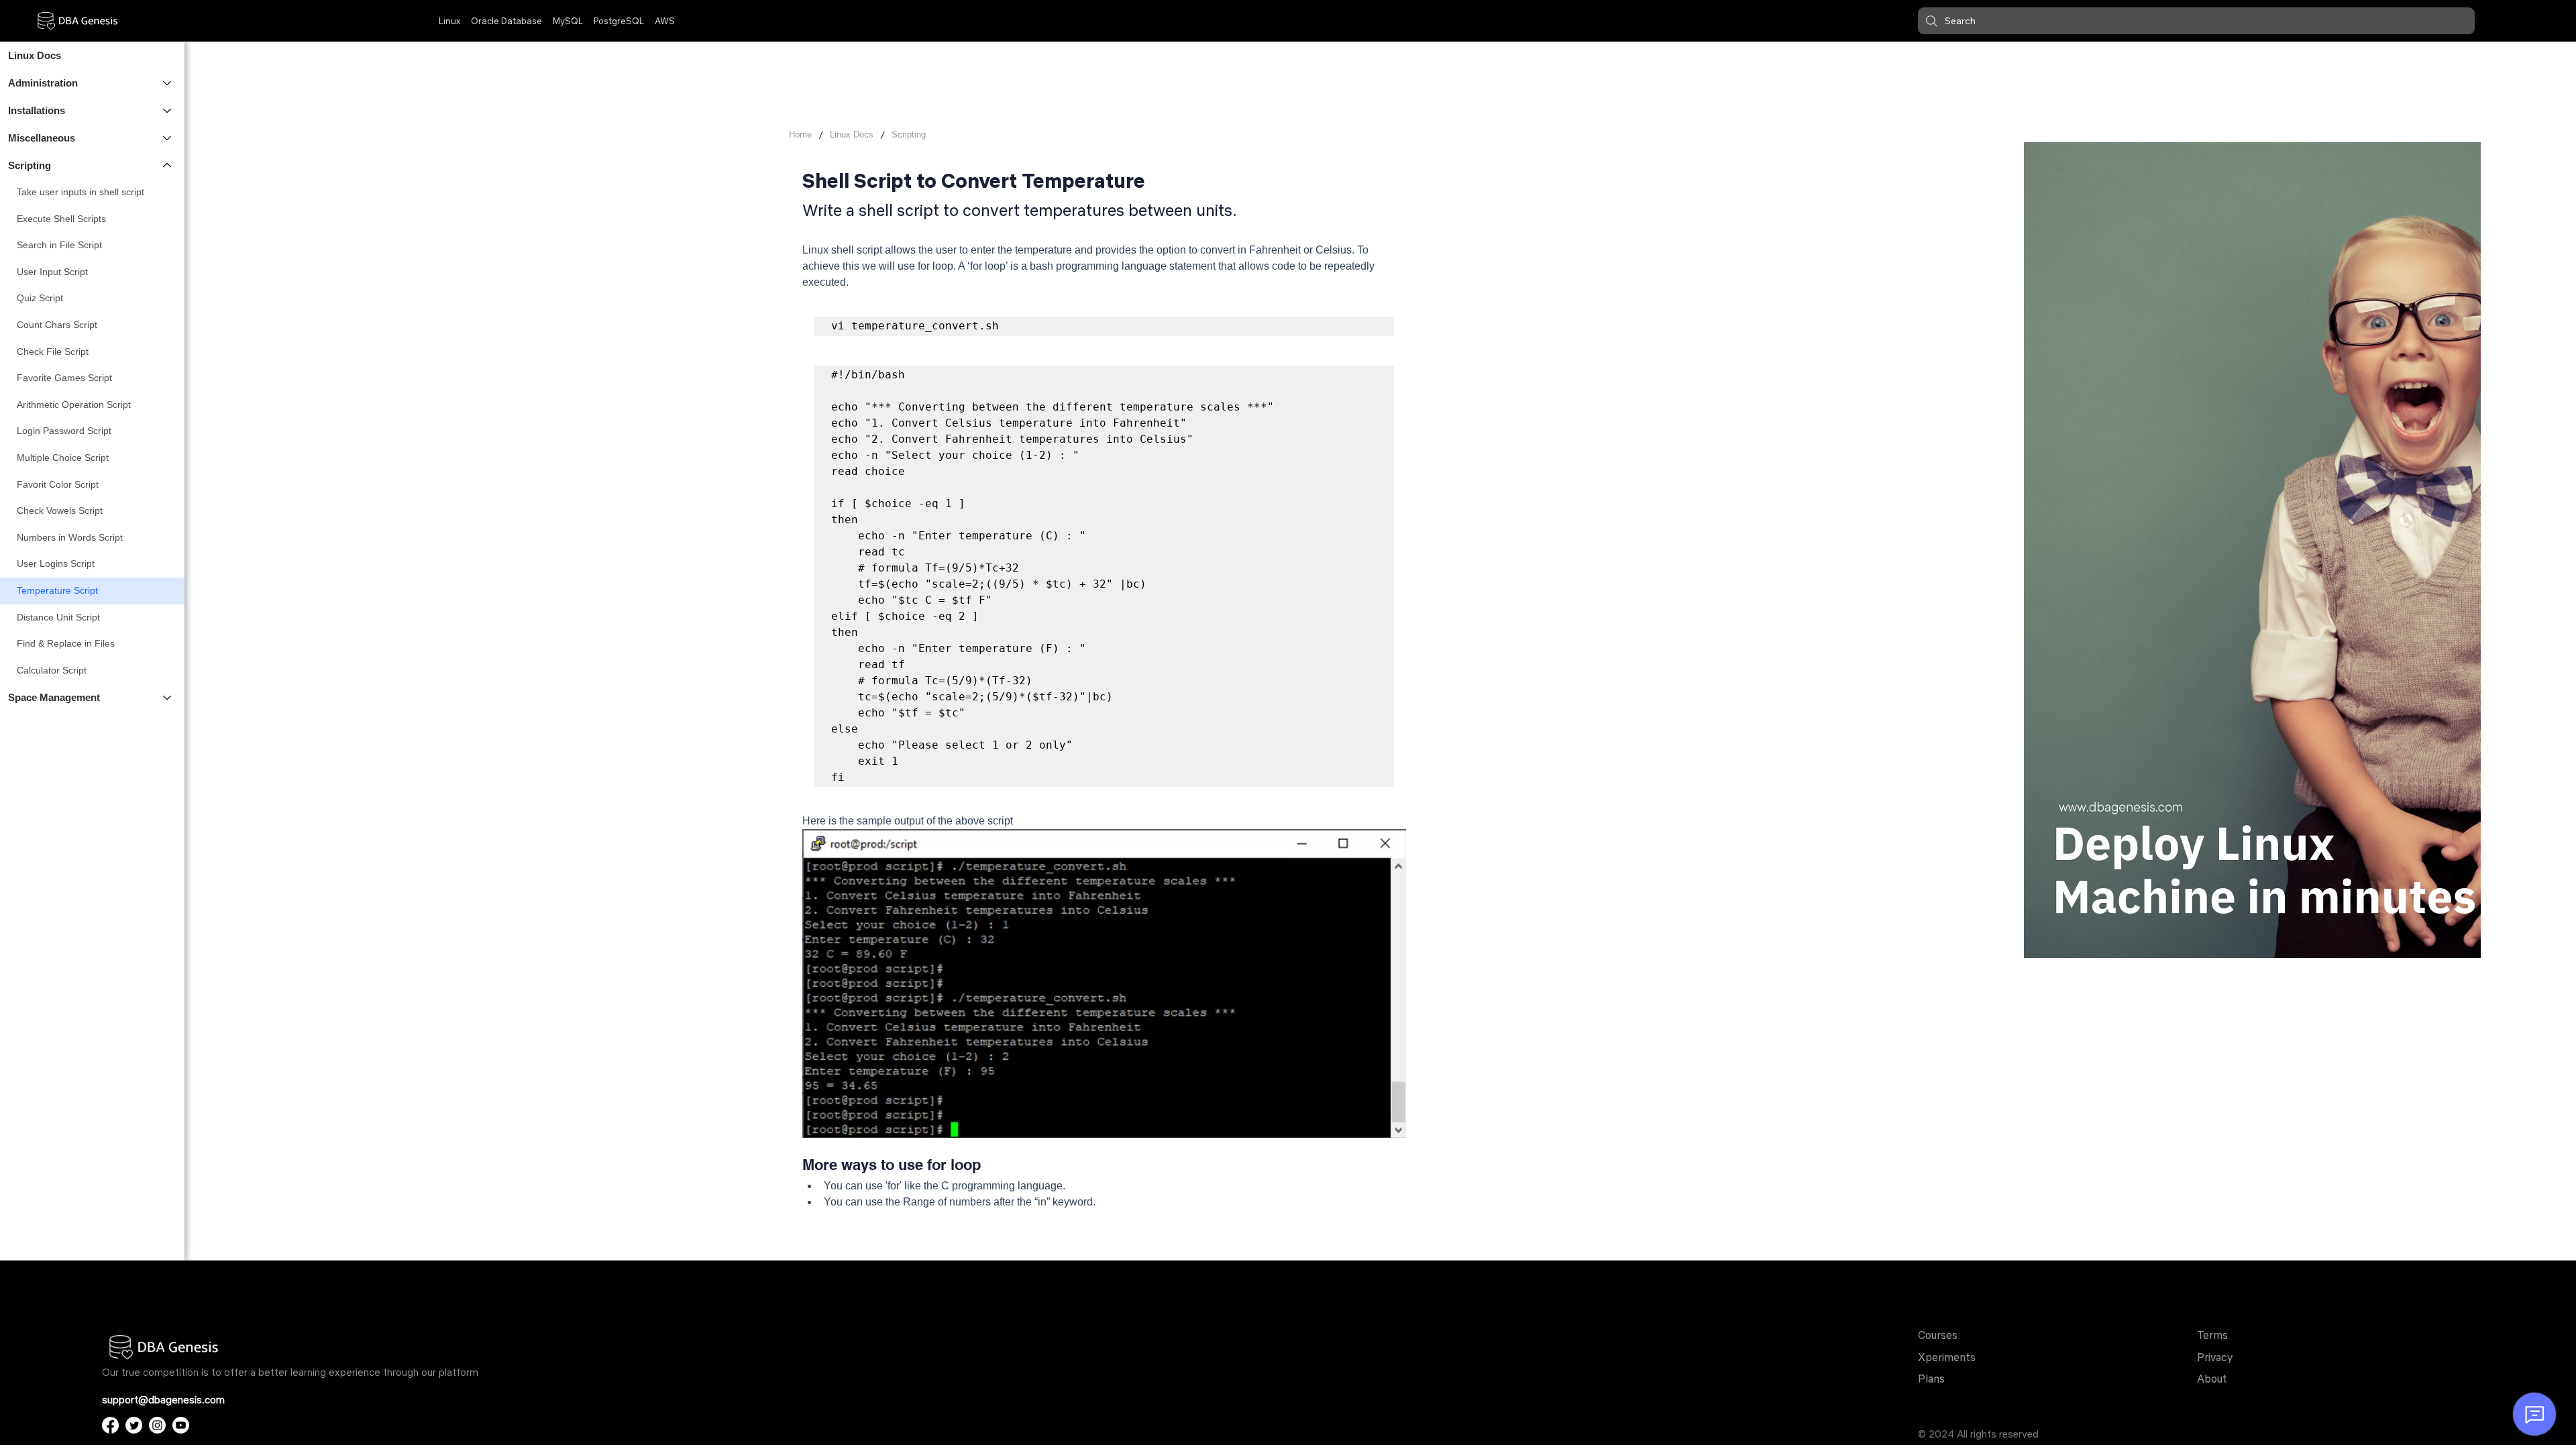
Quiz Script (40, 298)
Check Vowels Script (60, 511)
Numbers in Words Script (70, 537)
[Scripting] (168, 165)
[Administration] (168, 83)
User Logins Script (56, 563)
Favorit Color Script (58, 484)
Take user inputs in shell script (80, 192)
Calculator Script (52, 670)
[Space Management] (168, 697)
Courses (1938, 1335)
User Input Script (52, 272)
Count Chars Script (57, 325)
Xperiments (1947, 1357)
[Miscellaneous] (168, 138)
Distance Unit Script (58, 617)
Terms (2212, 1335)
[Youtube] (181, 1425)
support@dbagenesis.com (163, 1400)
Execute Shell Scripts (61, 219)
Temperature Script (57, 590)
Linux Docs (35, 55)
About (2212, 1379)
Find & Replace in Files (66, 643)
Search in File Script (59, 245)
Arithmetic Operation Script (74, 405)
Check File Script (53, 352)
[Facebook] (110, 1425)
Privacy (2215, 1357)
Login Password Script (64, 431)
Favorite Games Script (64, 378)
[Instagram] (157, 1425)
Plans (1931, 1379)
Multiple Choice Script (63, 458)
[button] (2196, 21)
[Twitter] (134, 1425)
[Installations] (168, 110)
